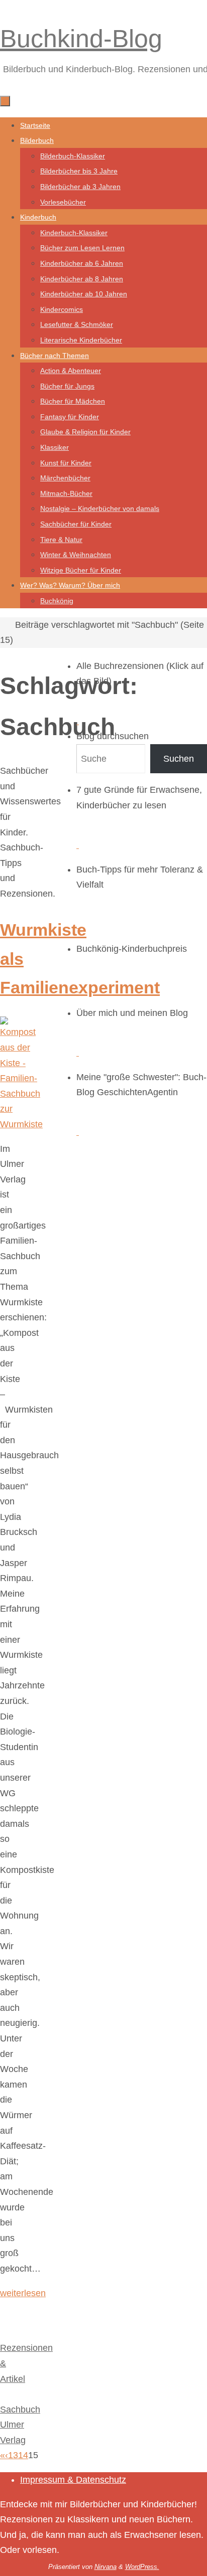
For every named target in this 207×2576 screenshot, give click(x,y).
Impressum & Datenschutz (73, 2480)
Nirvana (106, 2567)
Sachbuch (20, 2410)
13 (13, 2455)
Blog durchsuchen (113, 736)
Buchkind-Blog (81, 39)
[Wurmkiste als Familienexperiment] (21, 1124)
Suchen (179, 759)
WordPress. (142, 2567)
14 (23, 2455)
